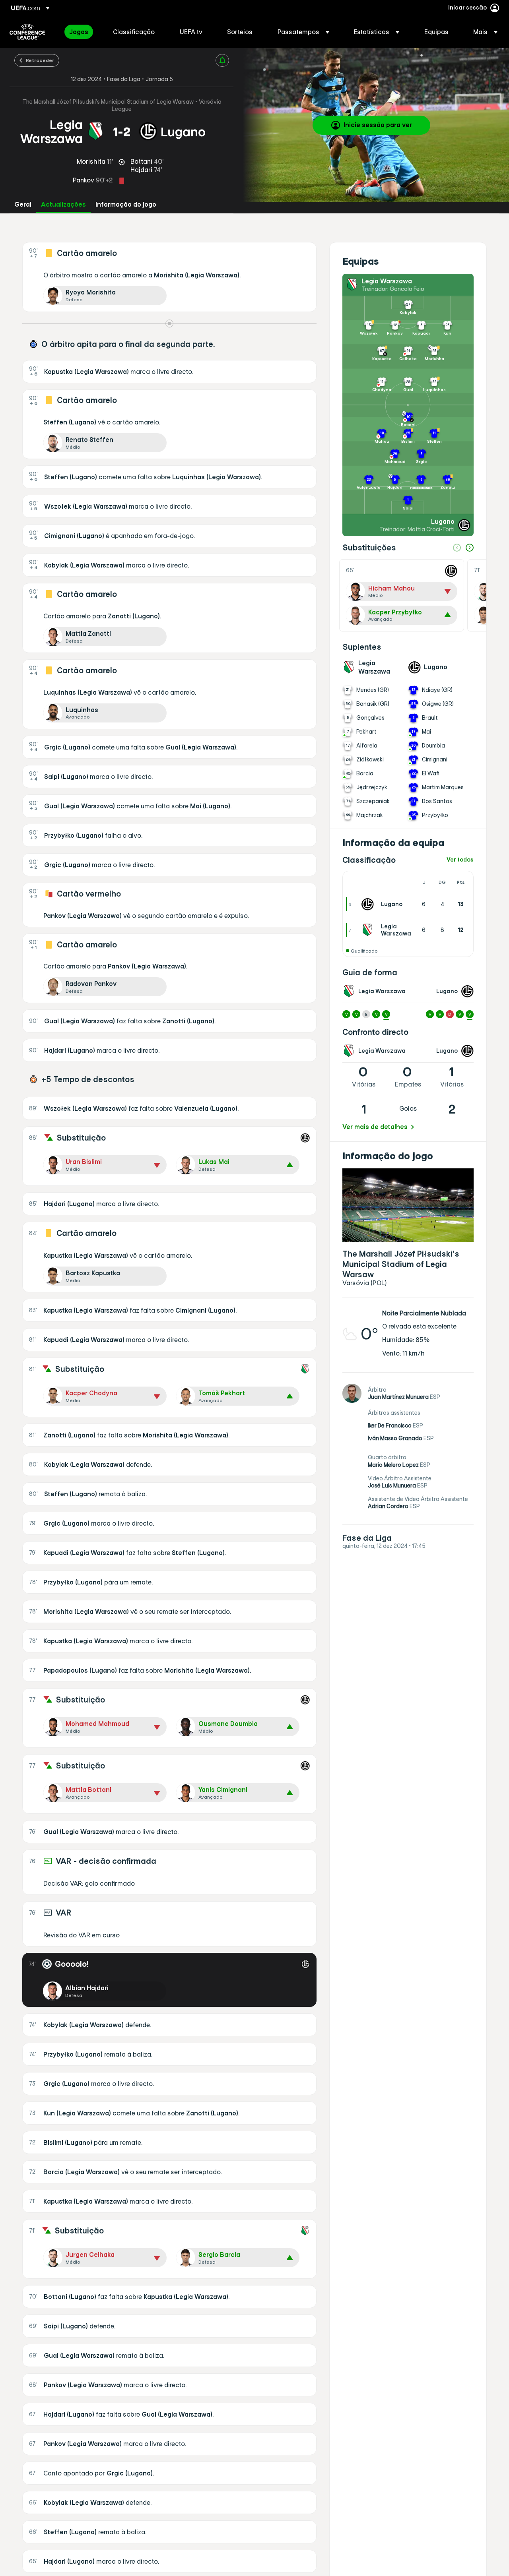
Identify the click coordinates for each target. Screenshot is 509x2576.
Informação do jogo (126, 204)
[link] (79, 32)
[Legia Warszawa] (369, 930)
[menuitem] (81, 32)
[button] (303, 32)
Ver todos (460, 860)
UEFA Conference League (27, 32)
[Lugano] (369, 904)
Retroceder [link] (40, 60)
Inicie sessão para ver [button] (378, 125)
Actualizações (63, 204)
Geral (23, 204)
